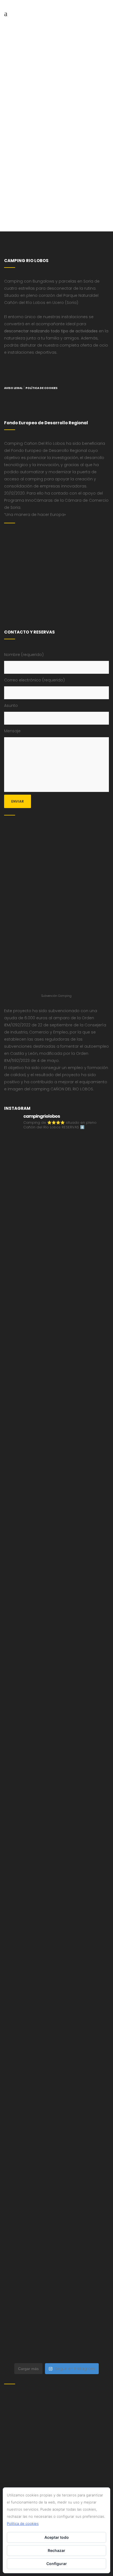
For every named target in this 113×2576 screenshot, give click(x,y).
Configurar (57, 2564)
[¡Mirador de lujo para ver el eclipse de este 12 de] (56, 1656)
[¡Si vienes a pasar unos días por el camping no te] (56, 2145)
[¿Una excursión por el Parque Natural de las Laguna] (56, 2207)
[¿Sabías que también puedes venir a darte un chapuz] (56, 1778)
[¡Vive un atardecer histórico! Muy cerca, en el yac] (56, 1962)
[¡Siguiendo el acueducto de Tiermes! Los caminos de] (56, 1472)
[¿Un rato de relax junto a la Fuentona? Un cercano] (56, 1901)
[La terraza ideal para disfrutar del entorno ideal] (56, 1288)
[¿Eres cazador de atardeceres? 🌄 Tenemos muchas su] (56, 1410)
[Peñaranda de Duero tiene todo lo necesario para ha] (56, 1166)
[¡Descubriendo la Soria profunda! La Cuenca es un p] (56, 2023)
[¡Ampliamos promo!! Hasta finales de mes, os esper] (56, 2329)
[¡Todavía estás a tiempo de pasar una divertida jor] (56, 1839)
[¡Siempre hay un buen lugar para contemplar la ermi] (56, 1594)
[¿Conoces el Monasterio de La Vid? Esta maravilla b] (56, 1349)
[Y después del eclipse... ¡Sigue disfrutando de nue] (56, 1533)
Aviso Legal (13, 388)
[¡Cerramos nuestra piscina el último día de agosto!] (56, 1227)
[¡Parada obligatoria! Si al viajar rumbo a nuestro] (56, 1717)
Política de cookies (23, 2523)
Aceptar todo (57, 2537)
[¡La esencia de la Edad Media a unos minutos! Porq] (56, 2268)
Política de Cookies (42, 388)
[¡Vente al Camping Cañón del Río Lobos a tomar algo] (56, 2084)
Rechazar (56, 2550)
